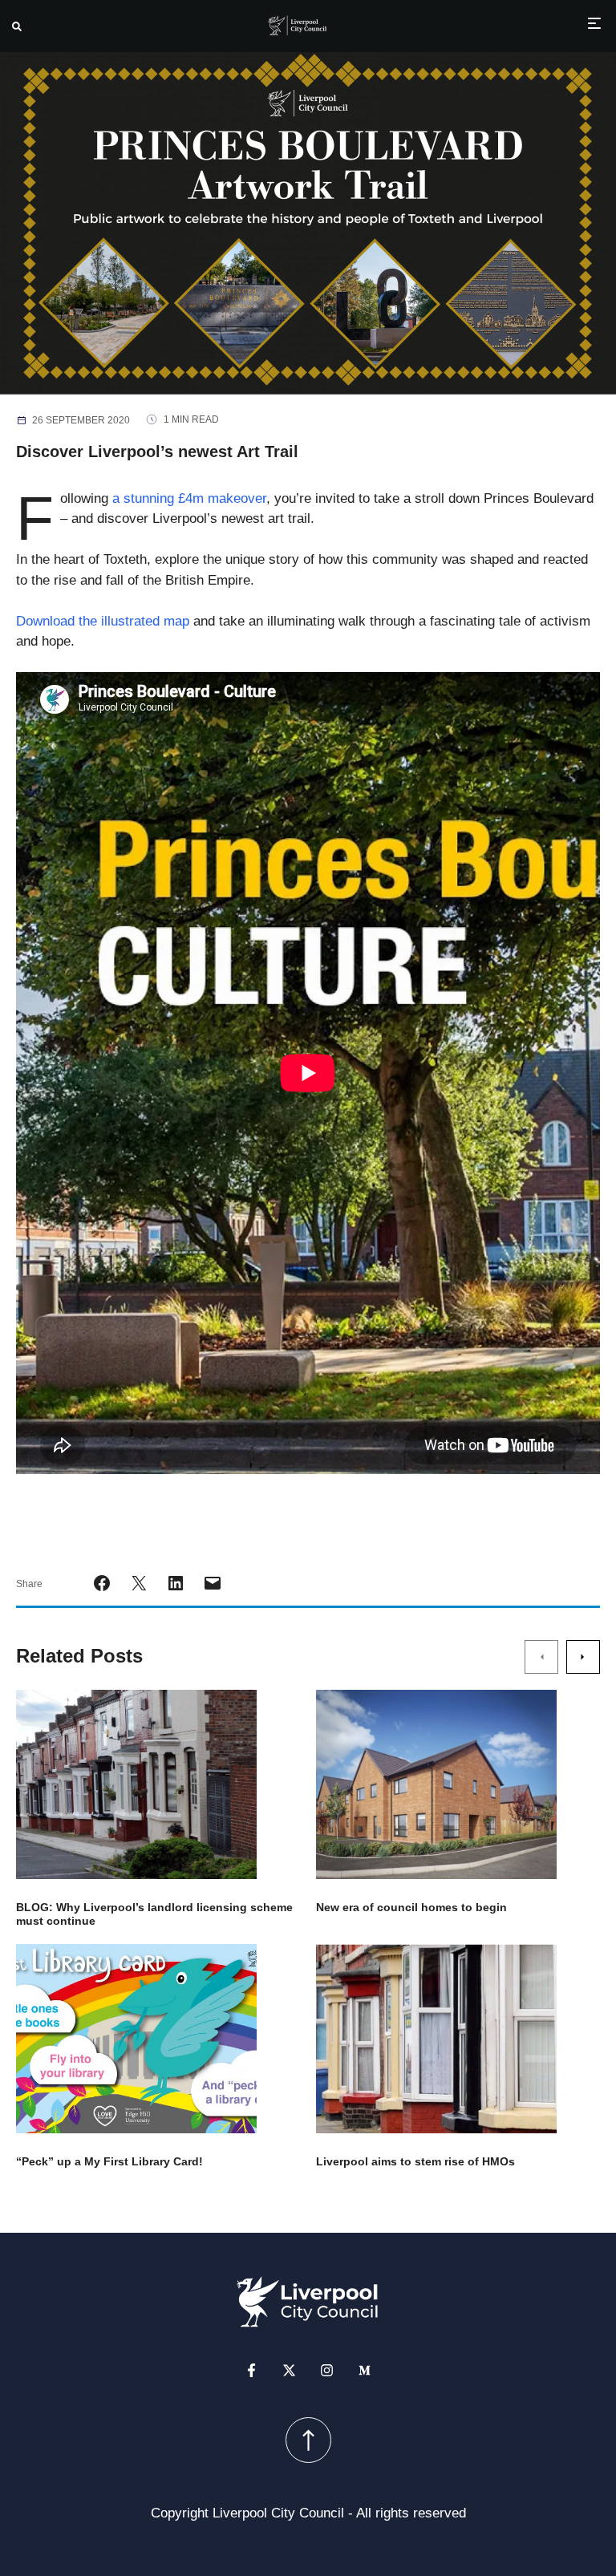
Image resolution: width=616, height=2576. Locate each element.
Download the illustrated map (103, 621)
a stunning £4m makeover (187, 498)
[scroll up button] (308, 2440)
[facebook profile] (251, 2370)
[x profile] (289, 2370)
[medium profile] (365, 2370)
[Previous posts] (541, 1657)
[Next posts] (583, 1657)
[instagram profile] (327, 2370)
